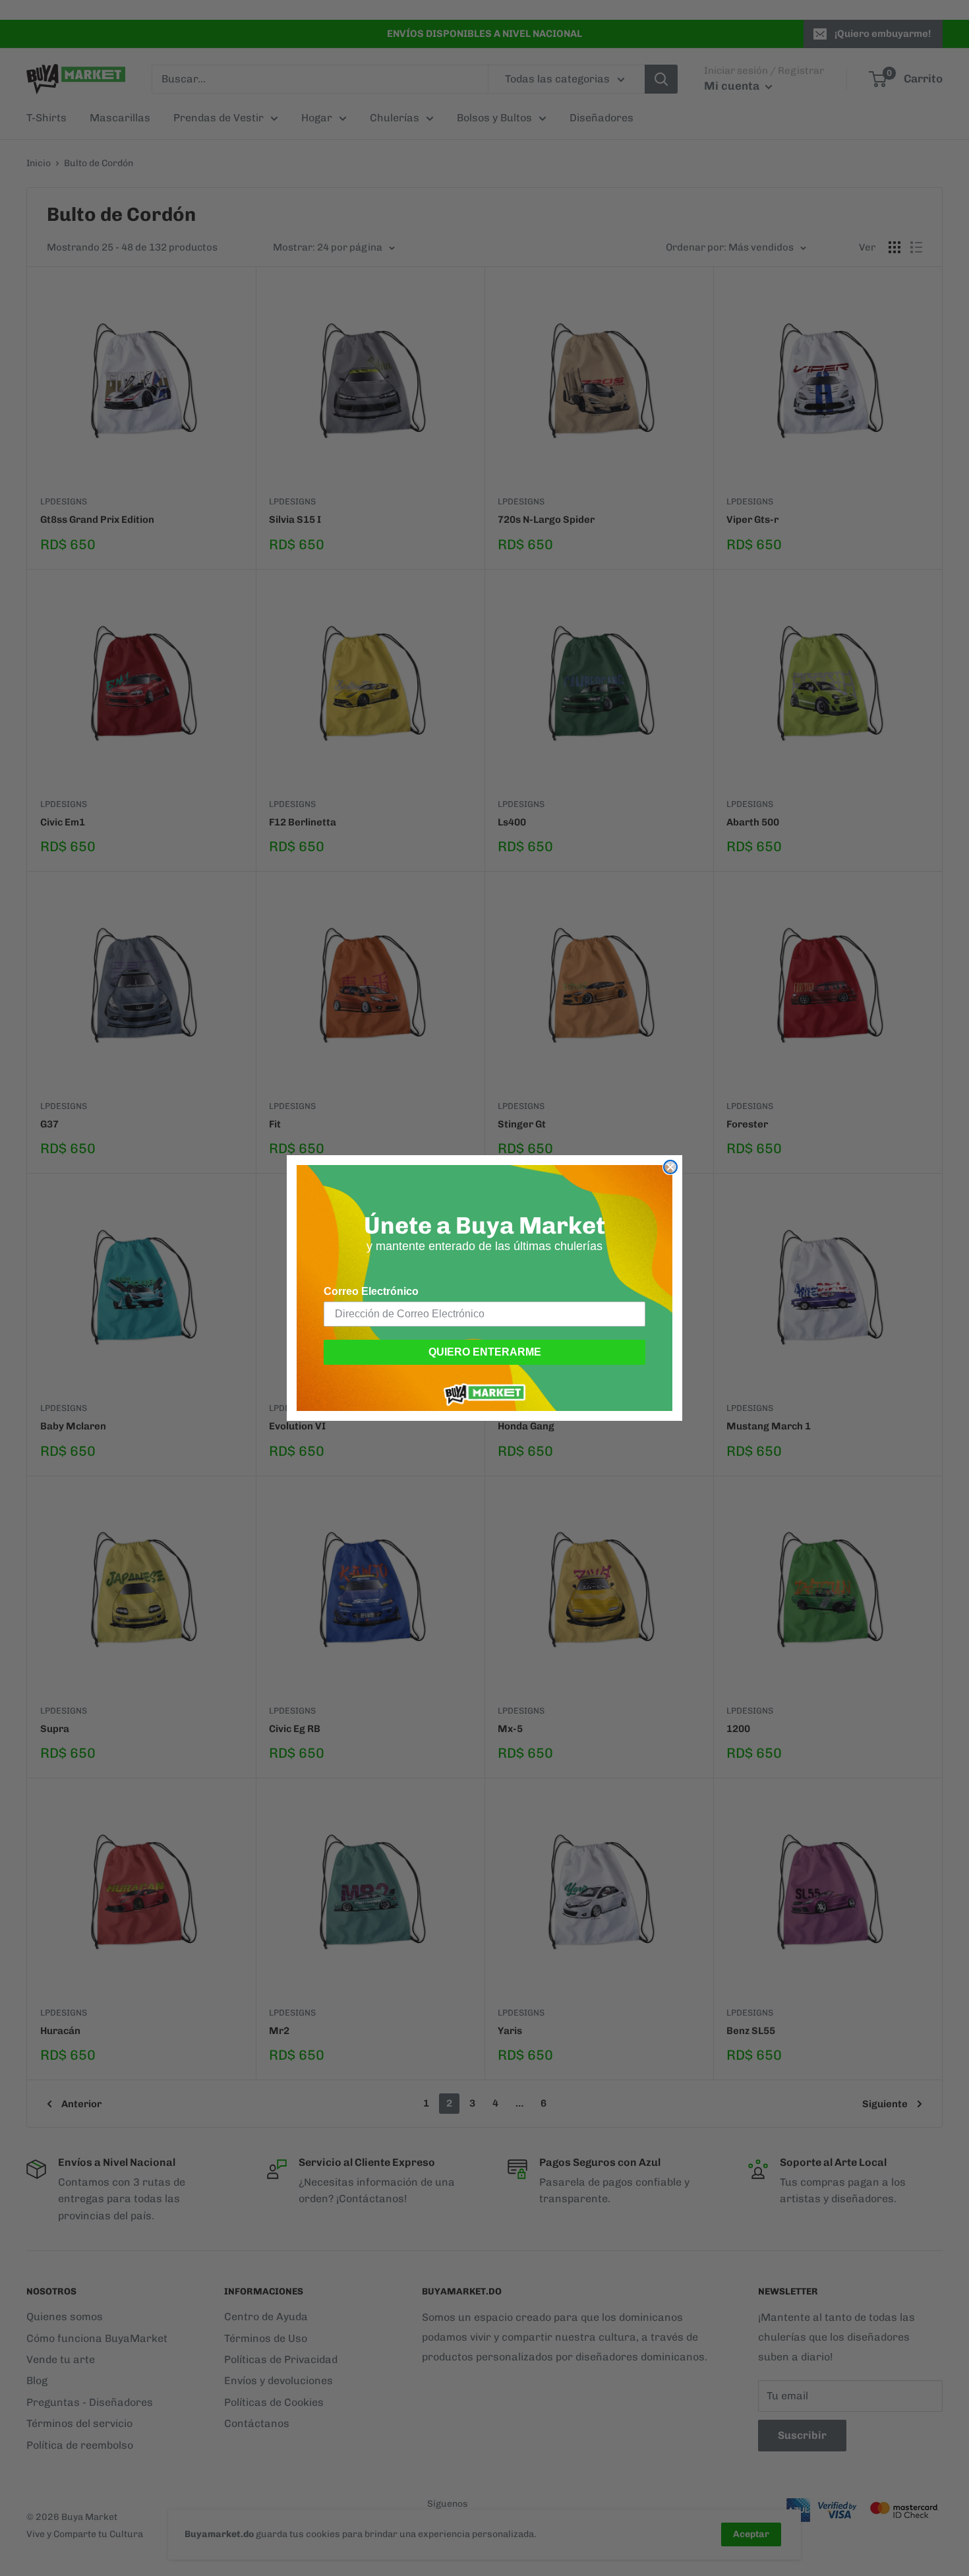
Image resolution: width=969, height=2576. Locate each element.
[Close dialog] (670, 1167)
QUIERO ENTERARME (485, 1352)
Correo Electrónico (371, 1291)
